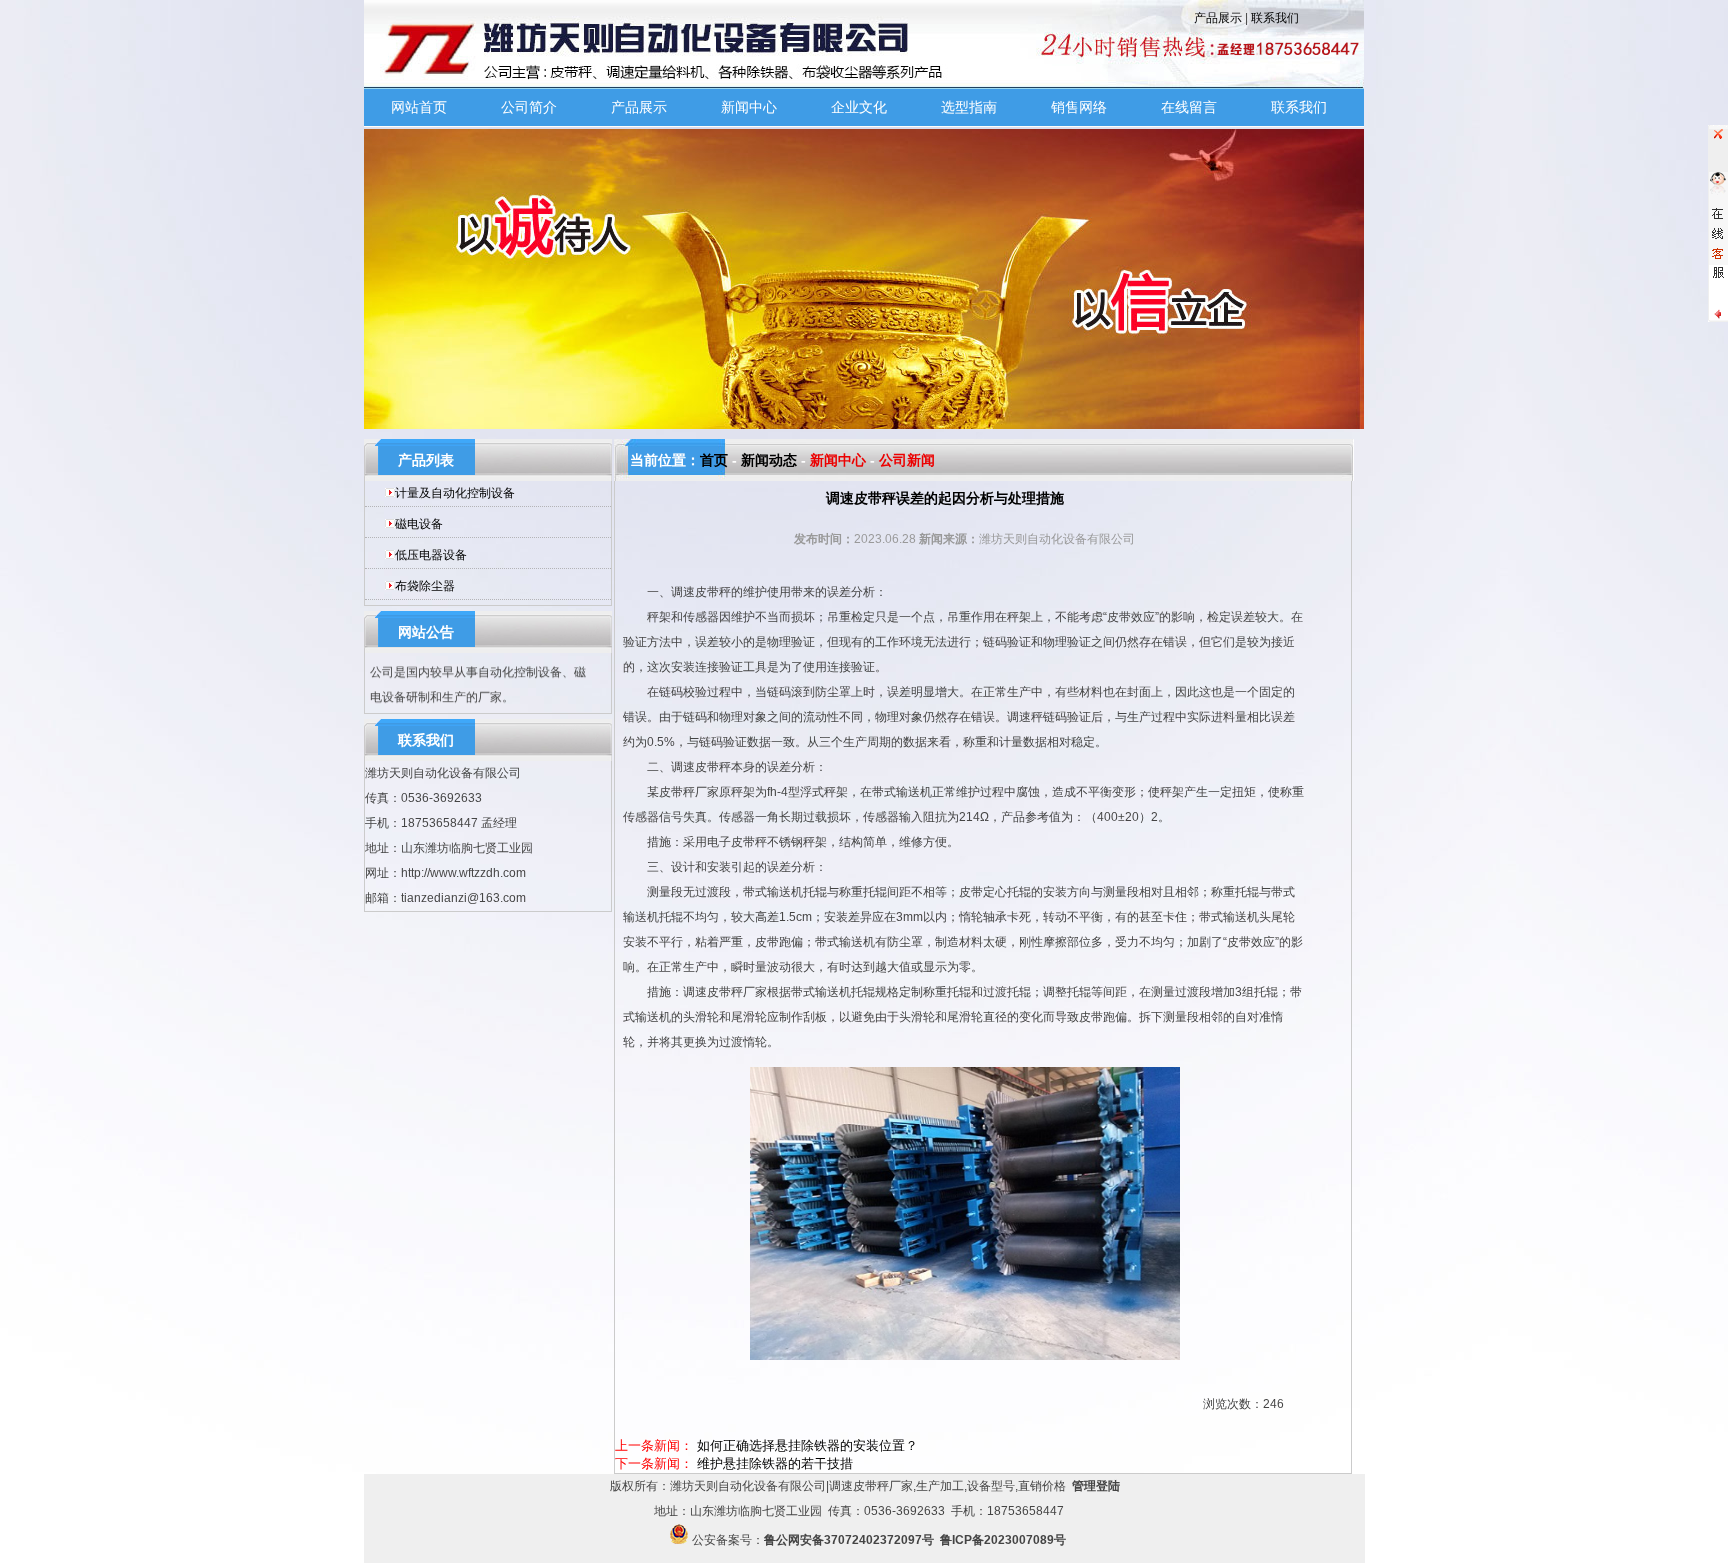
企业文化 (859, 107)
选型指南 (969, 107)
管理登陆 (1096, 1486)
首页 (714, 460)
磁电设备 (419, 524)
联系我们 (1275, 18)
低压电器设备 (431, 555)
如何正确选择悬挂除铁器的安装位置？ (807, 1445)
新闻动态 (769, 460)
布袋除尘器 (425, 586)
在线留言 (1189, 107)
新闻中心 (749, 107)
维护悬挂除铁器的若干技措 (775, 1463)
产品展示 (1218, 18)
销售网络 (1079, 107)
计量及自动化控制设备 (455, 493)
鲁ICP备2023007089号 (1003, 1540)
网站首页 (419, 107)
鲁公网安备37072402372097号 (849, 1540)
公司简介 (529, 107)
